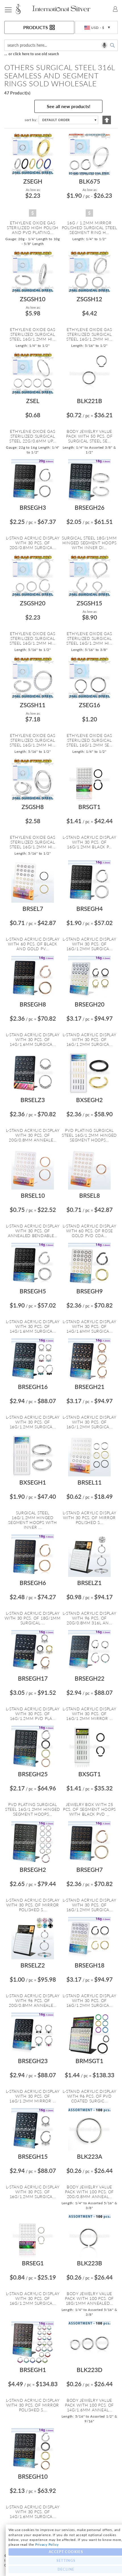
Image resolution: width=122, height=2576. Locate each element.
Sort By (30, 120)
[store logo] (22, 9)
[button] (96, 28)
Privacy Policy (47, 2544)
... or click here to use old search (32, 54)
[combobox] (61, 45)
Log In (115, 9)
